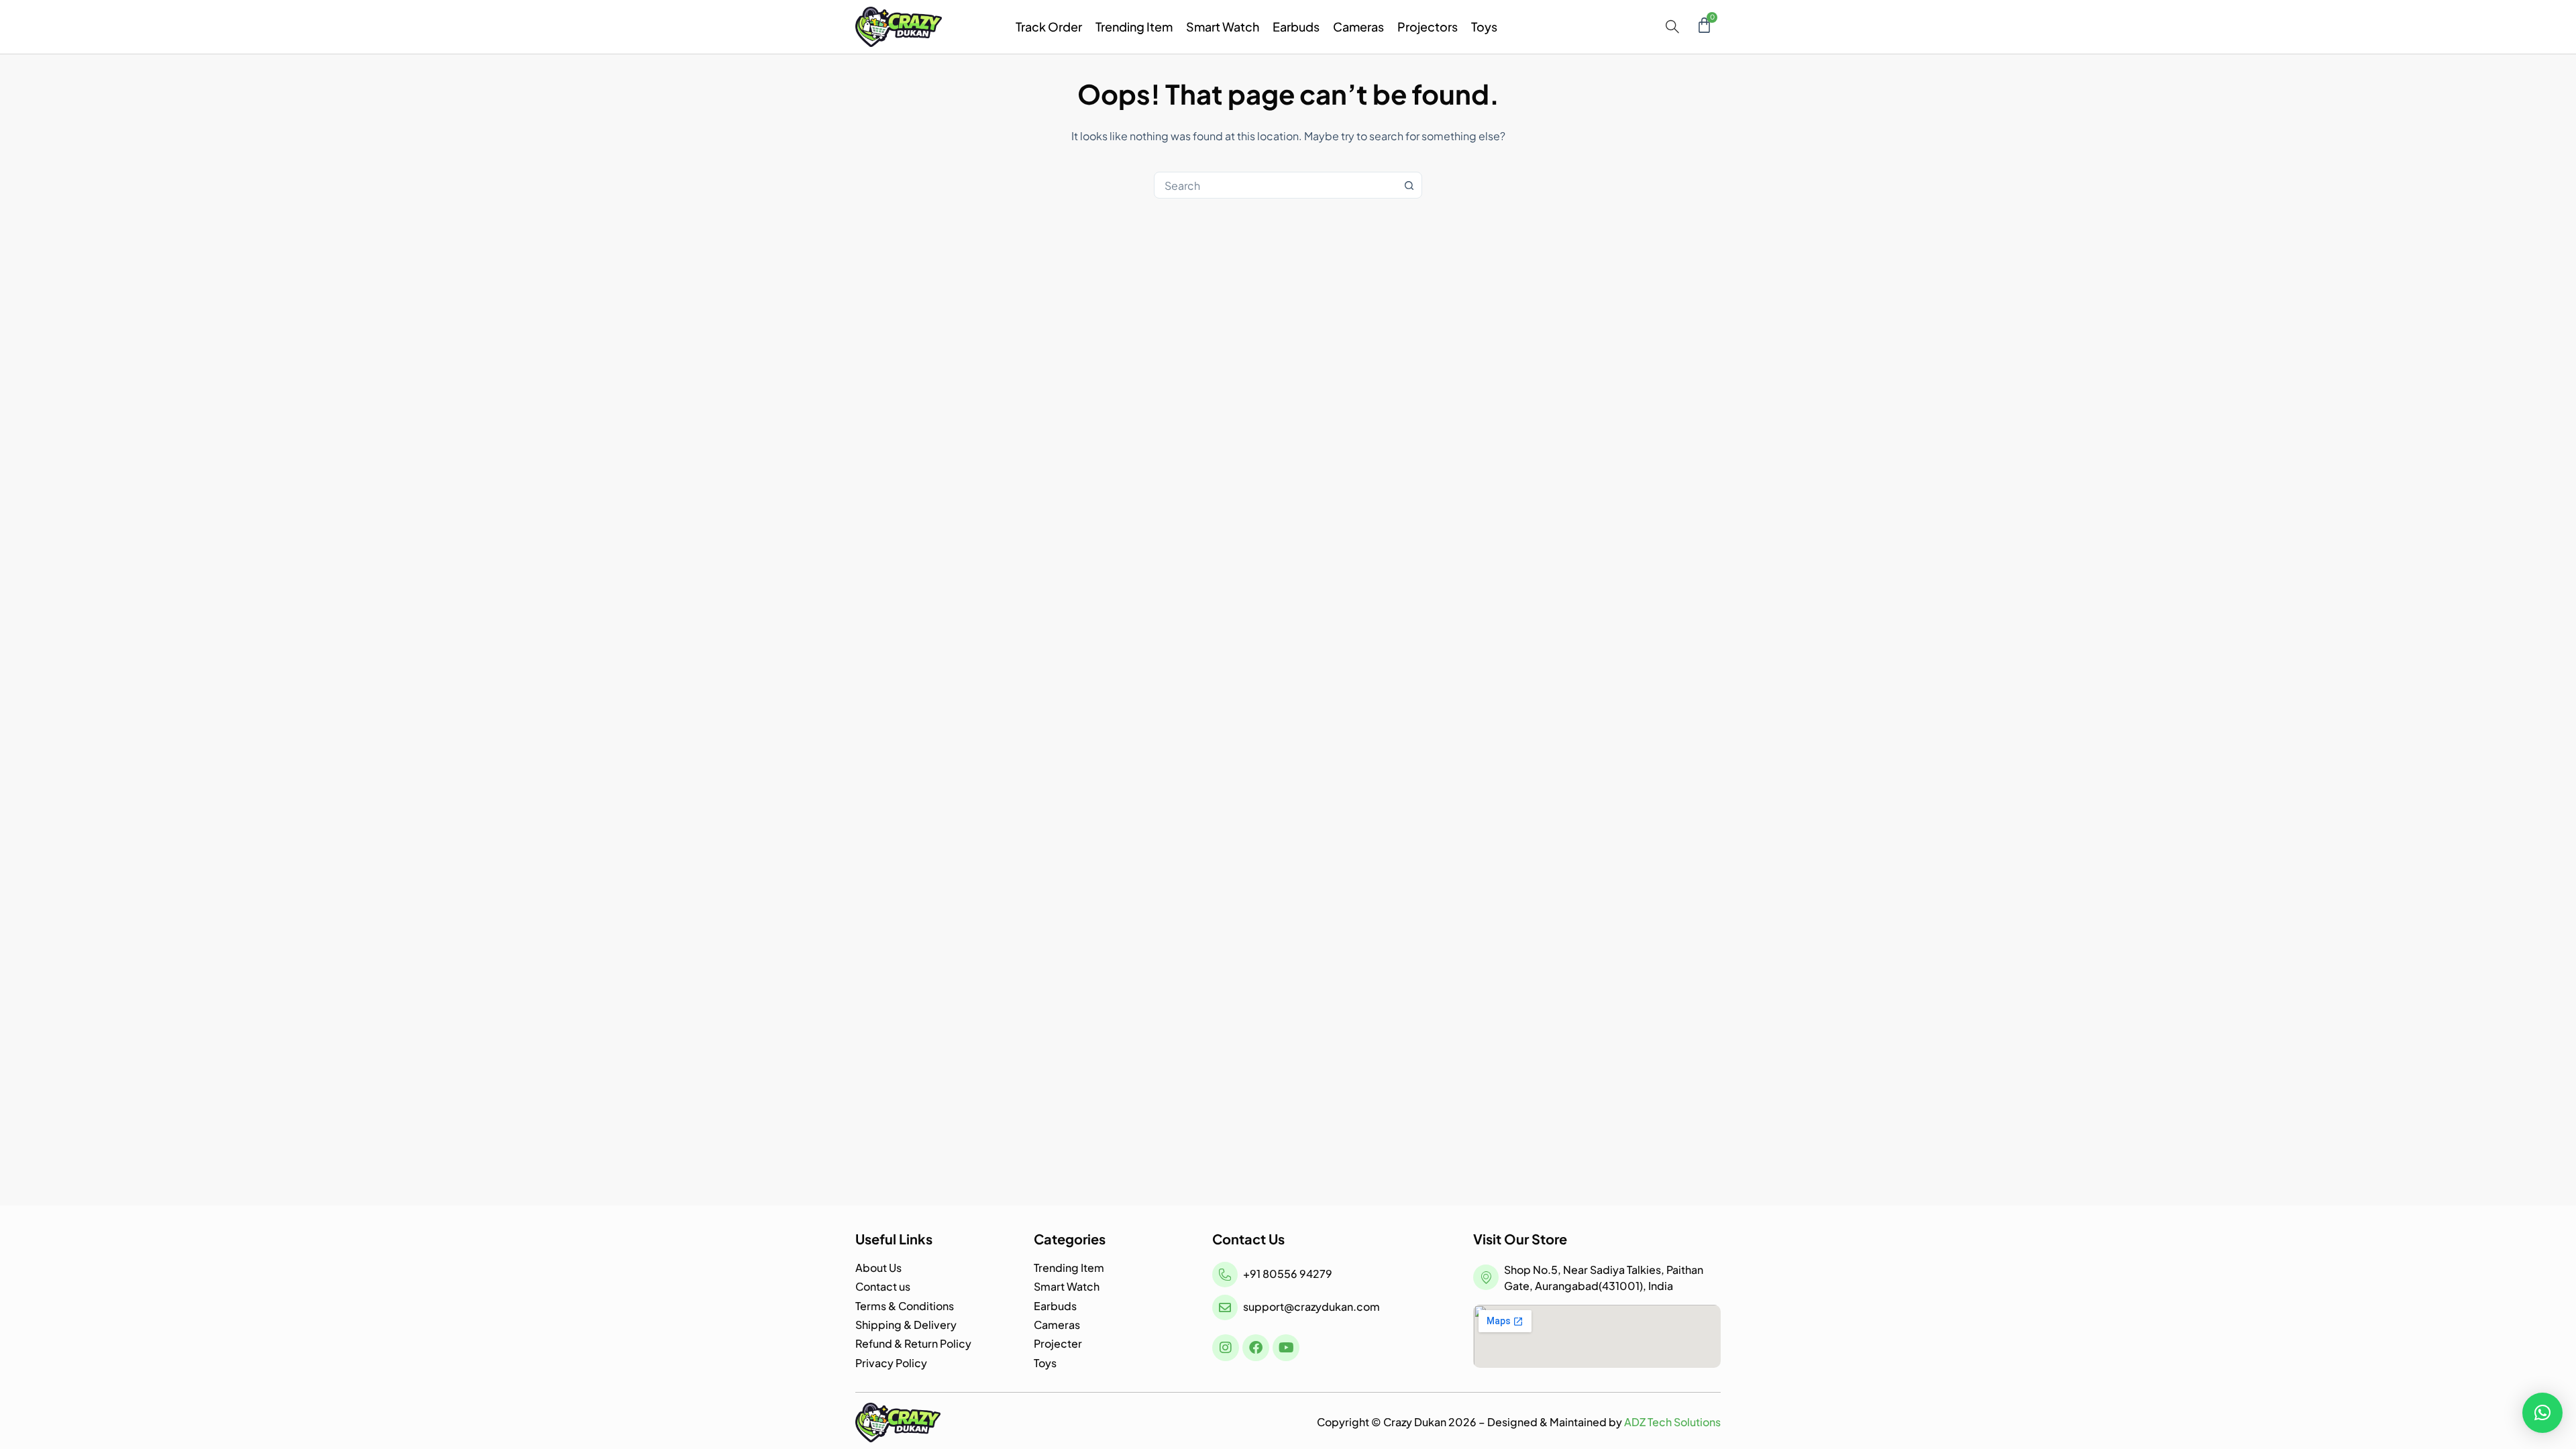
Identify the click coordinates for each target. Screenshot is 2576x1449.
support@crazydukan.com (1311, 1306)
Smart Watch (1223, 26)
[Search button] (1409, 185)
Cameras (1358, 26)
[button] (2542, 1413)
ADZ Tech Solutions (1672, 1422)
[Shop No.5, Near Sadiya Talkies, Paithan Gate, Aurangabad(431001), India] (1486, 1277)
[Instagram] (1226, 1348)
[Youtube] (1286, 1348)
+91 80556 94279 (1288, 1274)
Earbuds (1296, 26)
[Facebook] (1256, 1348)
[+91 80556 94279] (1225, 1275)
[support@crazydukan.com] (1225, 1307)
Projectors (1428, 26)
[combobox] (1275, 185)
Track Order (1049, 26)
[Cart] (1704, 25)
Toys (1484, 26)
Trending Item (1134, 26)
